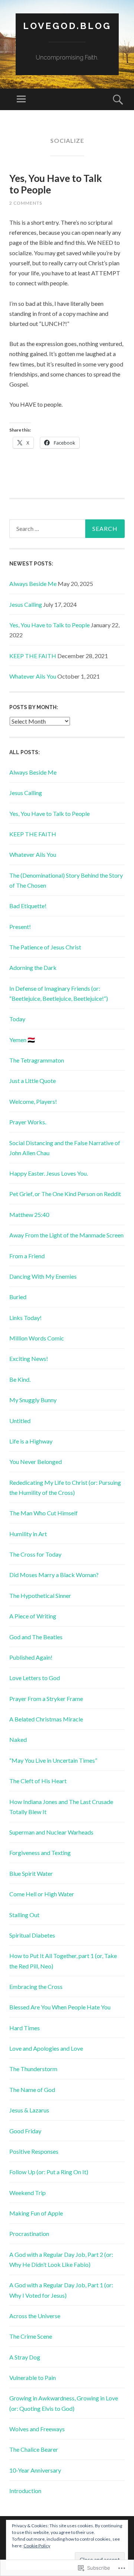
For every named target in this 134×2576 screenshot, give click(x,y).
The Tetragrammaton (37, 1060)
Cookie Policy (37, 2546)
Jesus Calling (26, 604)
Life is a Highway (31, 1441)
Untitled (20, 1421)
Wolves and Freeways (37, 2429)
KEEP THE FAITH (33, 656)
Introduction (25, 2491)
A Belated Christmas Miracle (46, 1719)
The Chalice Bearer (34, 2449)
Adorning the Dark (33, 967)
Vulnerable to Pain (33, 2378)
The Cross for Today (35, 1554)
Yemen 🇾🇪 (22, 1040)
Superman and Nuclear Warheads (51, 1832)
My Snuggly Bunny (33, 1400)
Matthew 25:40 (29, 1215)
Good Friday (25, 2131)
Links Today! (25, 1318)
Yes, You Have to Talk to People (56, 184)
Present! (20, 927)
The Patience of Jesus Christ (45, 947)
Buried (18, 1297)
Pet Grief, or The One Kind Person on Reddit (65, 1194)
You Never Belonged (36, 1462)
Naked (18, 1739)
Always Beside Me (33, 584)
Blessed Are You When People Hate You (60, 2007)
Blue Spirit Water (31, 1873)
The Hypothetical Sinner (40, 1595)
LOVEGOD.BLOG (67, 26)
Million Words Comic (37, 1338)
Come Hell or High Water (42, 1894)
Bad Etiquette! (28, 906)
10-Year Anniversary (35, 2470)
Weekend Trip (28, 2193)
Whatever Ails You (33, 676)
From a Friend (27, 1256)
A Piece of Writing (33, 1616)
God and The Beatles (36, 1637)
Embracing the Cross (36, 1987)
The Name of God (32, 2090)
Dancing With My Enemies (43, 1276)
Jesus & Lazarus (29, 2110)
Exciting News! (29, 1359)
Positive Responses (34, 2151)
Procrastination (29, 2234)
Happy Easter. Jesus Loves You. (49, 1173)
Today (17, 1019)
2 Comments (26, 203)
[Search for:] (67, 529)
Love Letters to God (35, 1678)
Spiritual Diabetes (32, 1935)
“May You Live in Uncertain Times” (53, 1760)
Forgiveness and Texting (40, 1853)
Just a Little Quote (33, 1081)
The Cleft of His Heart (38, 1781)
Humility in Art (28, 1534)
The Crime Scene (31, 2336)
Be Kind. (20, 1379)
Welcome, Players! (33, 1101)
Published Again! (31, 1657)
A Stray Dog (25, 2357)
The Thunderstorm (33, 2069)
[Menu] (21, 99)
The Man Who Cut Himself (44, 1513)
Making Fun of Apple (36, 2213)
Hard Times (25, 2028)
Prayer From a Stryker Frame (46, 1699)
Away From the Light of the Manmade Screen (66, 1235)
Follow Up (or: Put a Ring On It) (49, 2172)
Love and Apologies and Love (46, 2048)
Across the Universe (35, 2316)
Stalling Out (24, 1915)
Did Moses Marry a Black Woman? (54, 1575)
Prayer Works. (28, 1122)
